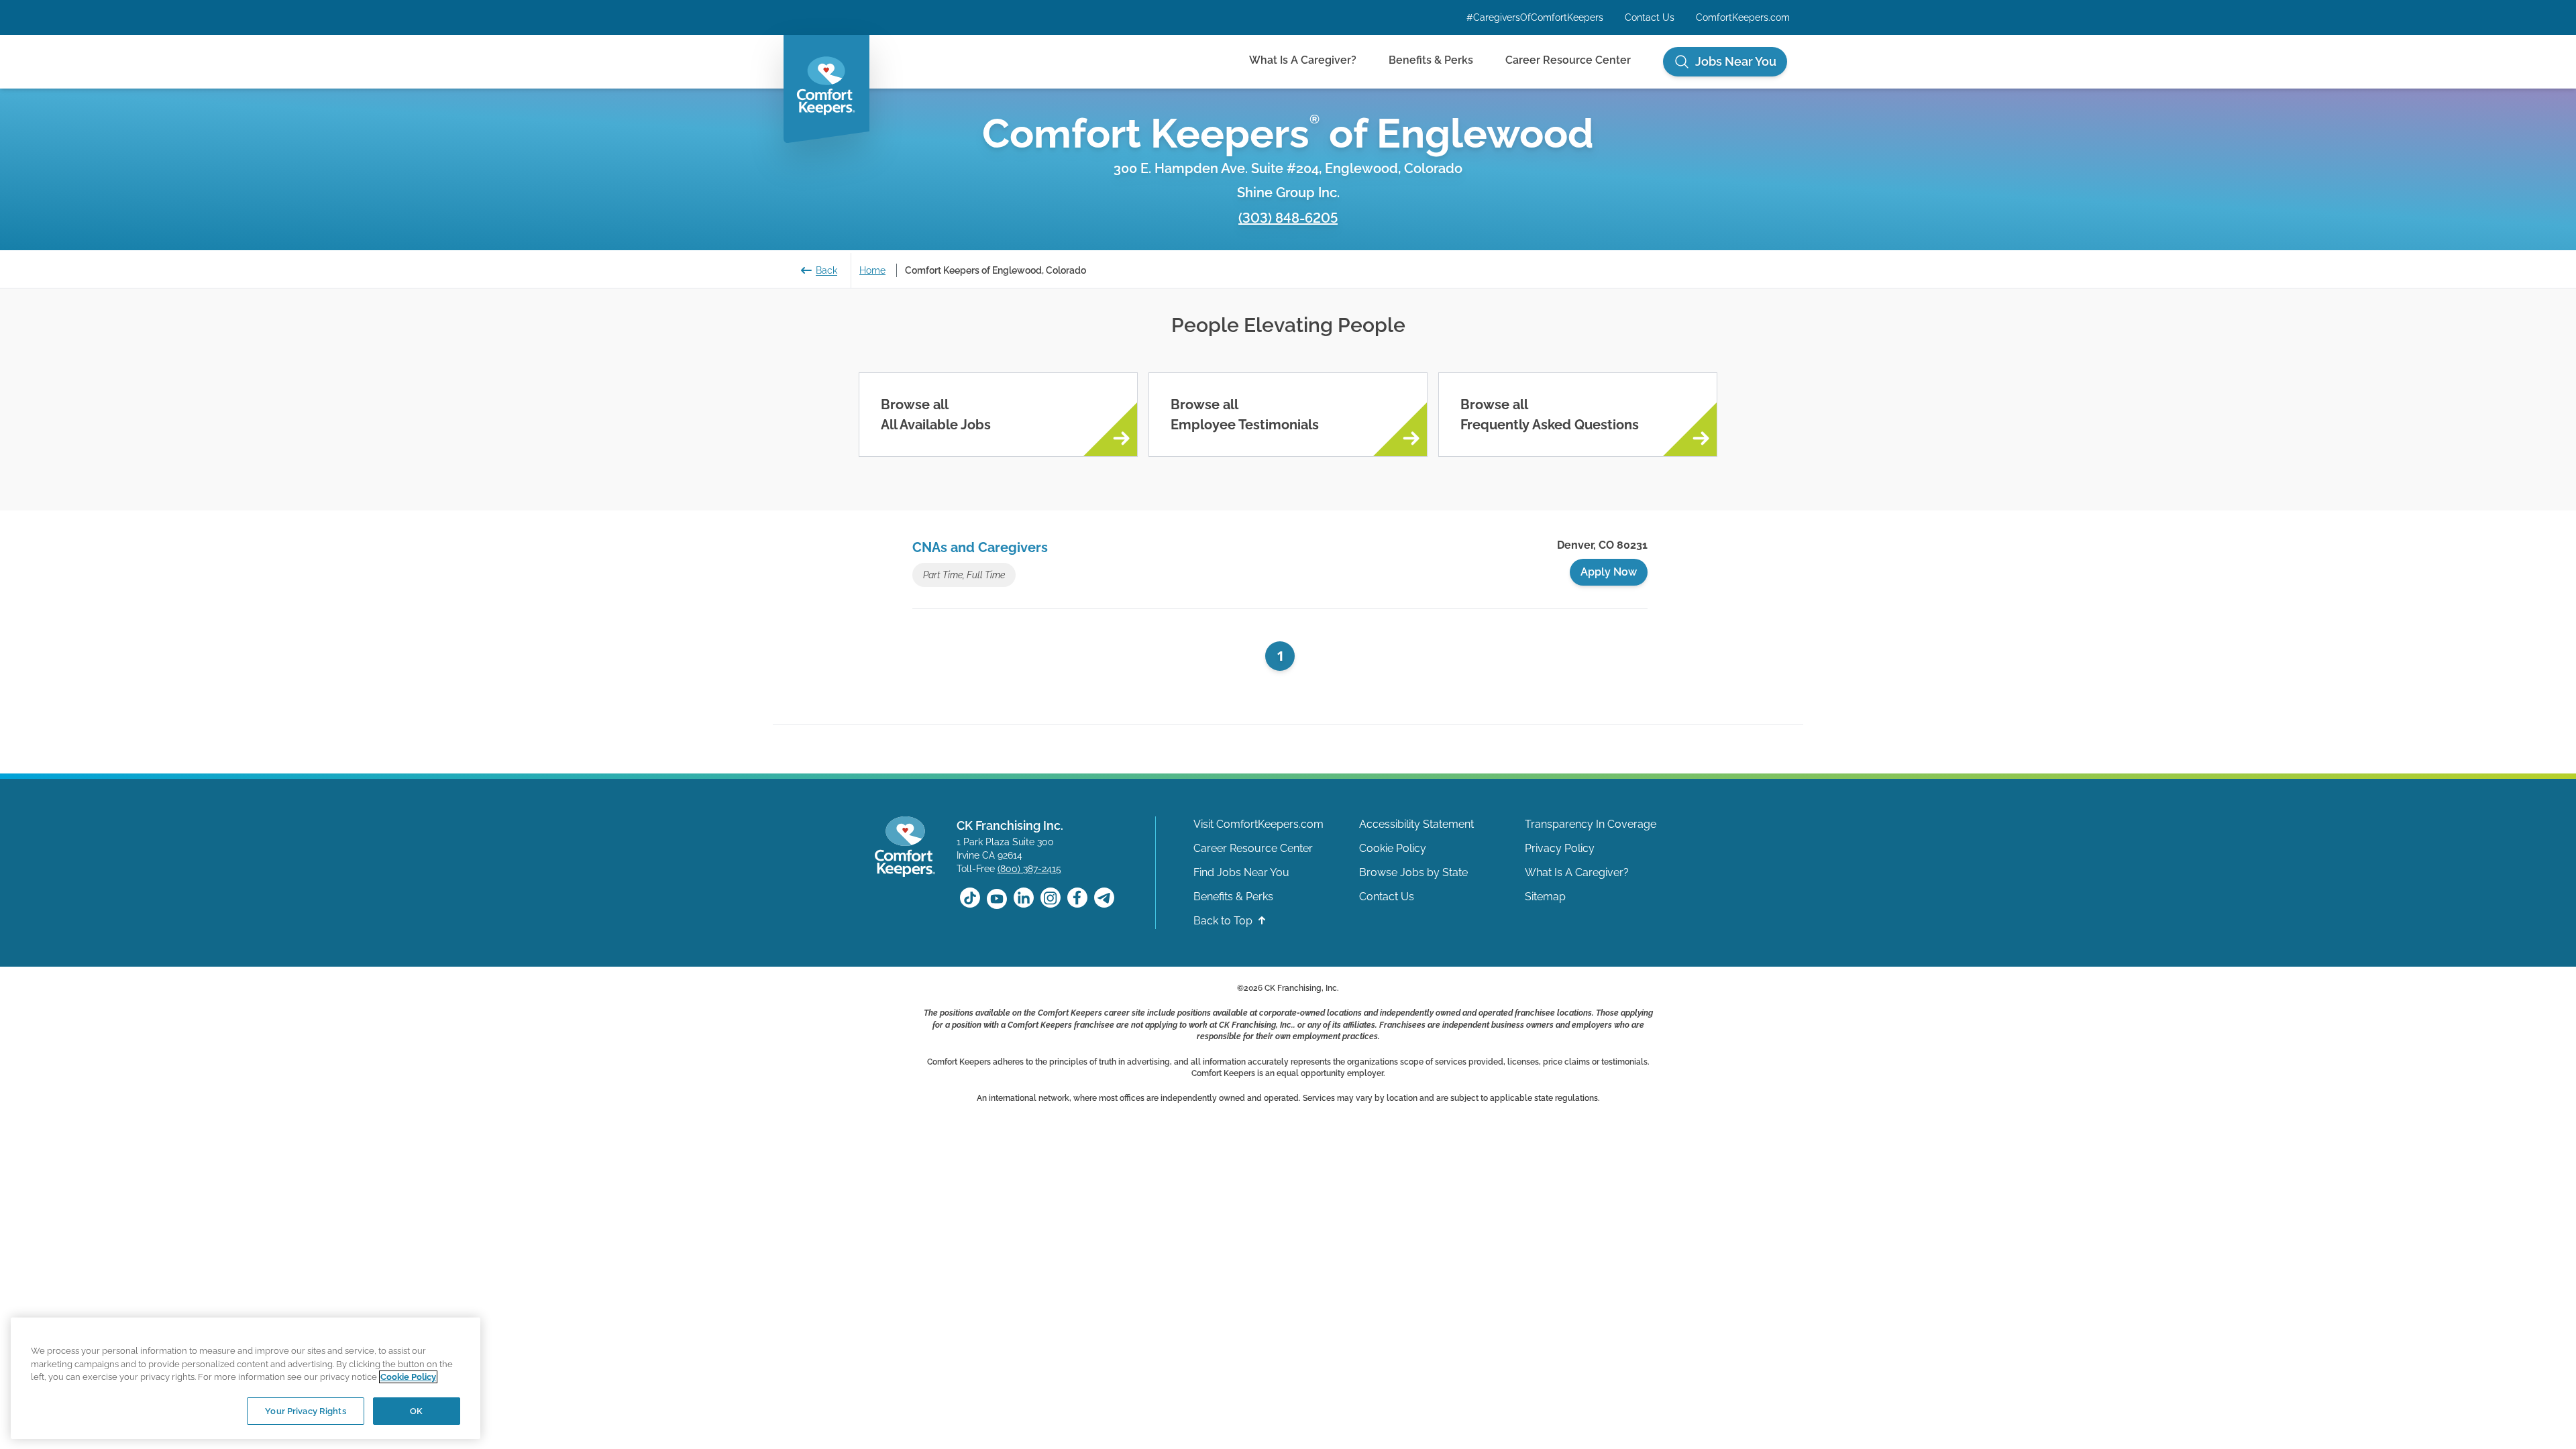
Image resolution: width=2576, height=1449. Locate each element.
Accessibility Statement (1416, 824)
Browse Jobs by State (1413, 872)
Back (826, 270)
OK (416, 1410)
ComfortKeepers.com (1743, 17)
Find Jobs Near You (1241, 872)
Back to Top (1224, 921)
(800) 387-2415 (1029, 869)
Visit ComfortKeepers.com (1258, 824)
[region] (246, 1378)
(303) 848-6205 (1288, 218)
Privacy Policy (1560, 848)
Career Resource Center (1568, 60)
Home (872, 270)
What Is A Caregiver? (1303, 60)
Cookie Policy (1393, 848)
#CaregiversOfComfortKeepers (1535, 17)
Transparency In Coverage (1591, 824)
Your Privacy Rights (305, 1410)
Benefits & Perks (1431, 60)
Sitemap (1545, 897)
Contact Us (1650, 17)
